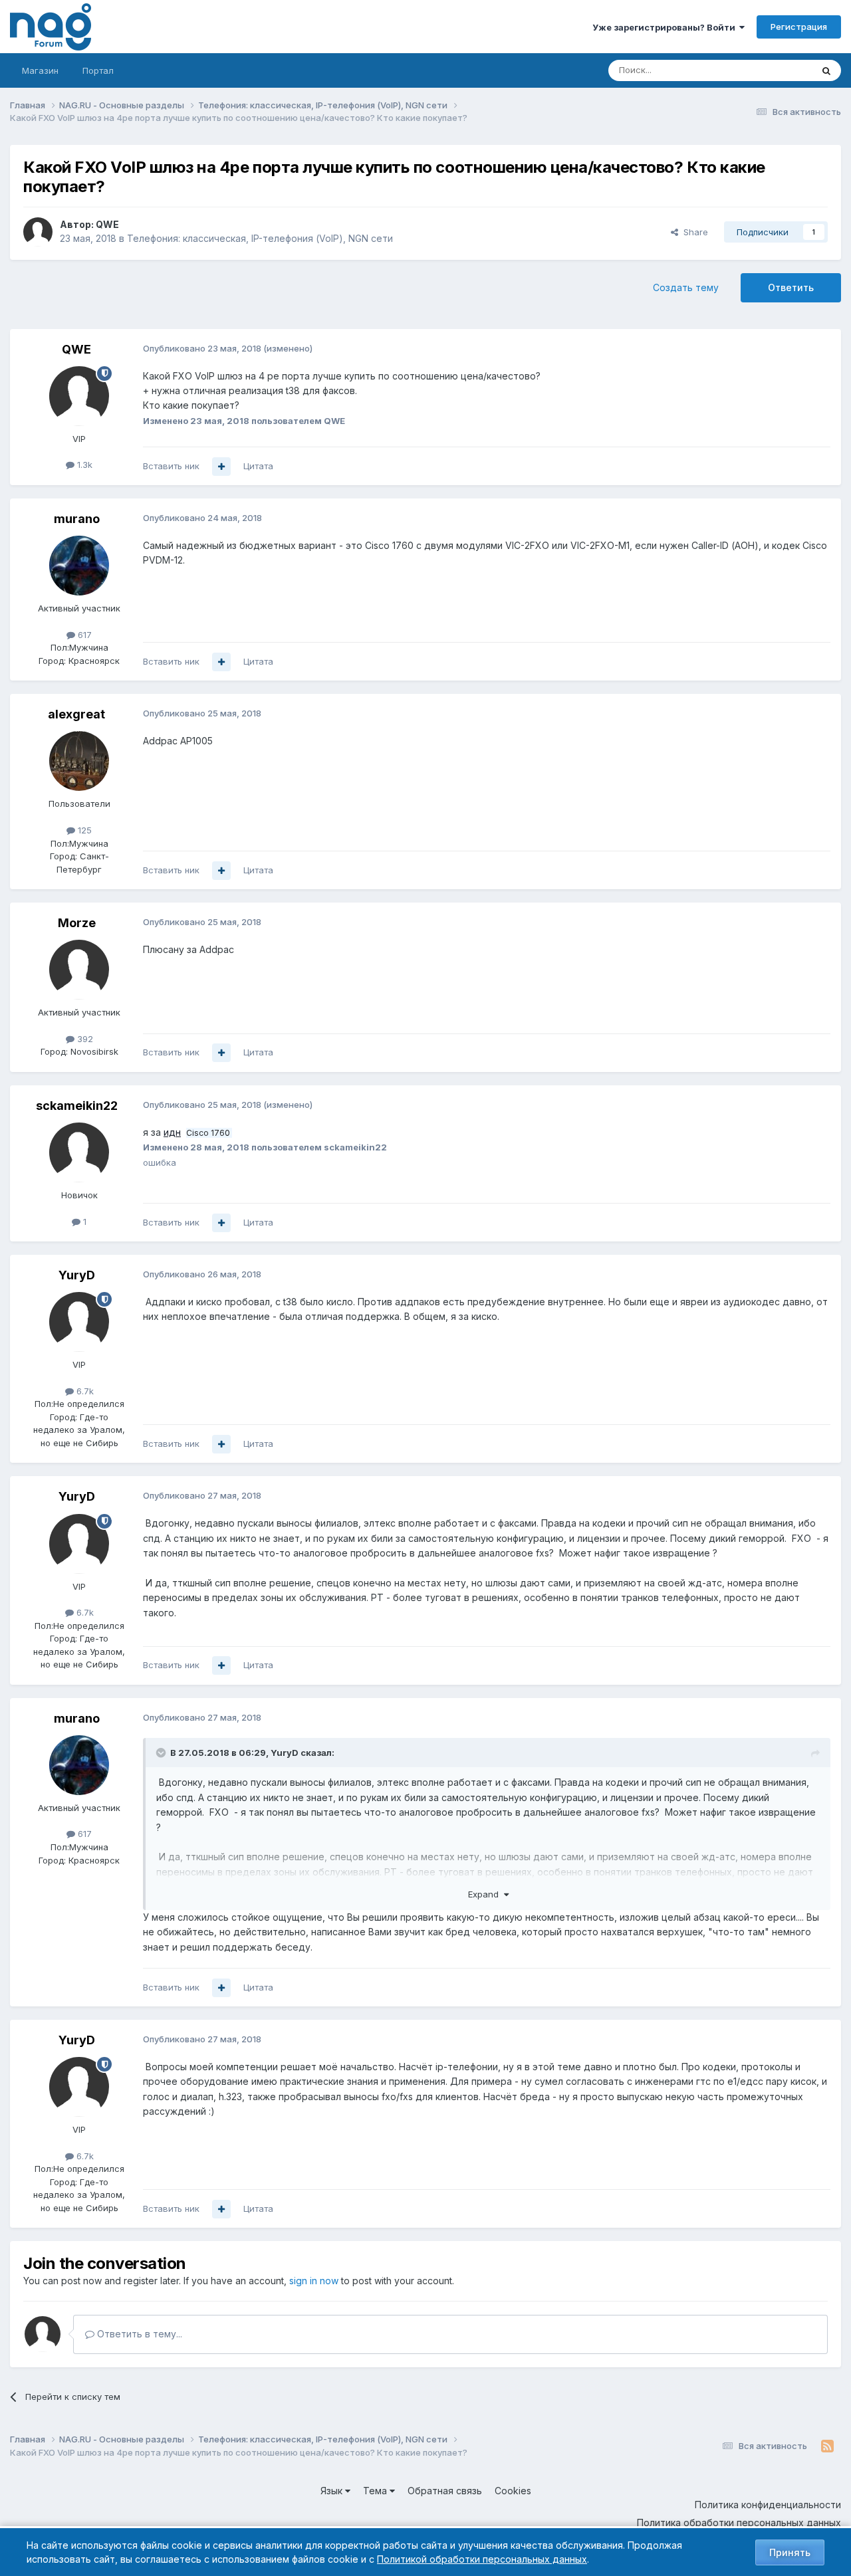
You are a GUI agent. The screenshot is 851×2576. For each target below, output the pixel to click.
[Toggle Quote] (162, 1753)
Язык (333, 2491)
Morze (77, 923)
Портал (98, 70)
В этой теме (770, 70)
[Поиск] (826, 70)
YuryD (77, 1275)
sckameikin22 (77, 1106)
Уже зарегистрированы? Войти (666, 27)
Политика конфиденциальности (768, 2505)
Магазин (40, 70)
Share (693, 232)
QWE (107, 224)
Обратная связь (445, 2491)
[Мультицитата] (221, 467)
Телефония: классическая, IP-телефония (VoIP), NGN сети (260, 238)
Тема (376, 2491)
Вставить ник (171, 466)
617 (83, 635)
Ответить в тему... (138, 2334)
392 (84, 1039)
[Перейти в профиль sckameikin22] (79, 1152)
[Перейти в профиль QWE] (38, 232)
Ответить (791, 287)
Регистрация (799, 27)
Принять (790, 2552)
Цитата (258, 466)
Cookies (513, 2491)
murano (77, 519)
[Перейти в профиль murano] (79, 566)
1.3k (83, 465)
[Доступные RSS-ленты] (827, 2446)
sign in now (314, 2281)
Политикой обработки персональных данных (482, 2559)
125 (83, 830)
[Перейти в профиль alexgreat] (79, 761)
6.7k (84, 1391)
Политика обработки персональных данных (739, 2522)
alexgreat (76, 714)
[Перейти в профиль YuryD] (79, 1322)
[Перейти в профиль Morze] (79, 970)
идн (172, 1132)
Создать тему (686, 287)
